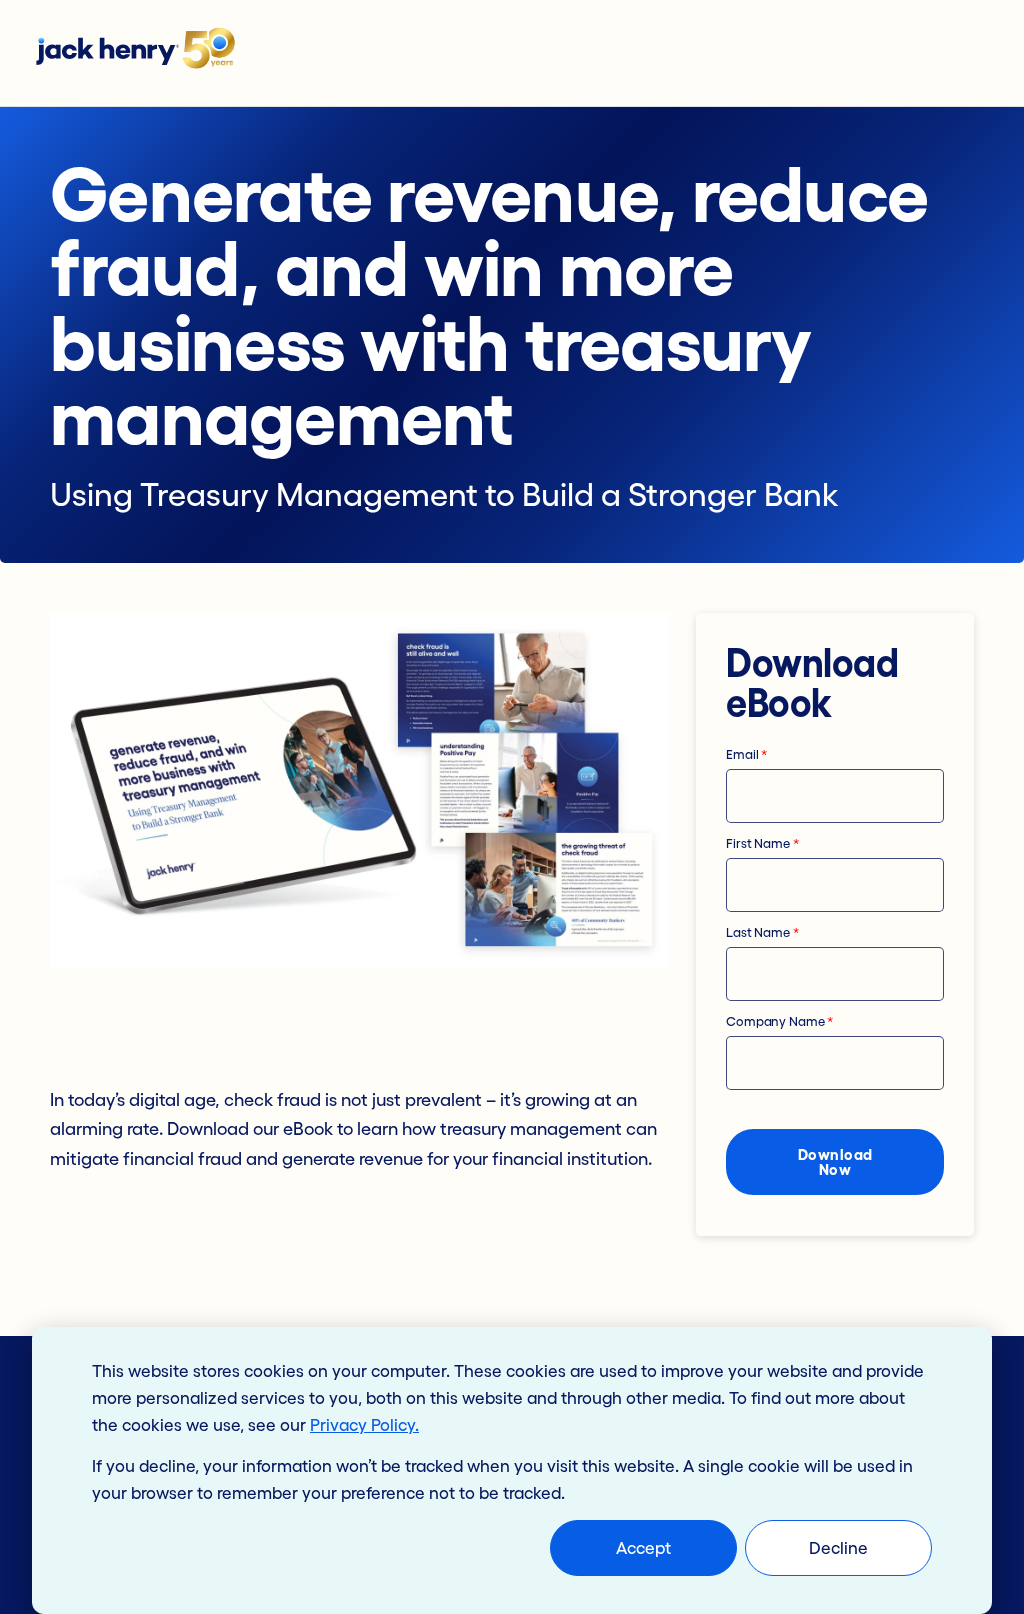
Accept (643, 1547)
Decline (838, 1547)
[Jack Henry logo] (145, 53)
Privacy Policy (362, 1424)
